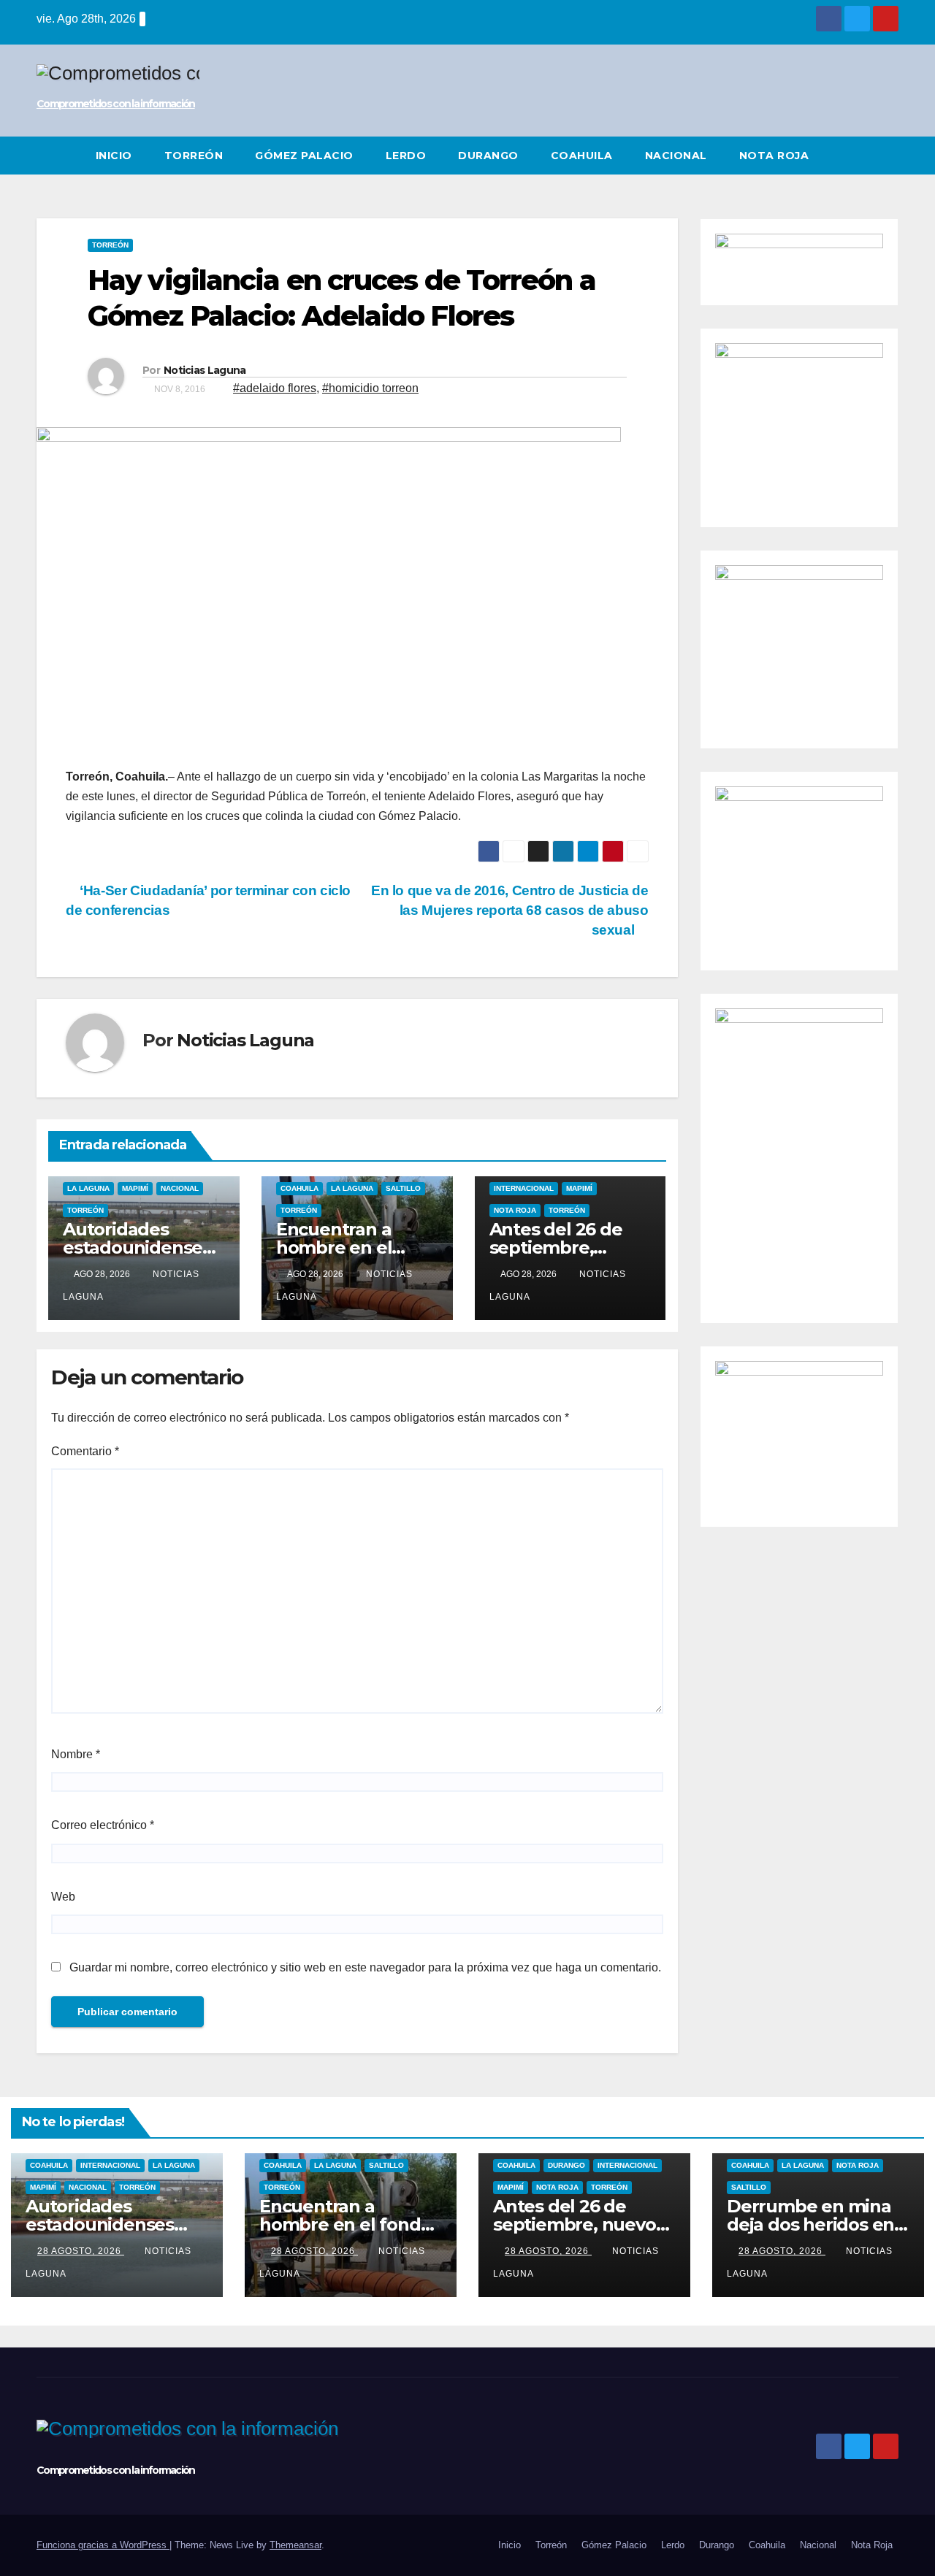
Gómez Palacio (304, 156)
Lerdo (406, 156)
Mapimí (135, 1188)
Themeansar (295, 2545)
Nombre (76, 1754)
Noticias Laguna (205, 370)
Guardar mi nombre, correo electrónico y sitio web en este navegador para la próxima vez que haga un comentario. (365, 1967)
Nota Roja (774, 156)
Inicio (114, 156)
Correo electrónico (103, 1825)
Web (63, 1897)
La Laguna (88, 1188)
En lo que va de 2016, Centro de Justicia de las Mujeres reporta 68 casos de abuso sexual (510, 910)
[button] (888, 155)
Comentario (85, 1451)
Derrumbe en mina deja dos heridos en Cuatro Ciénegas (810, 2224)
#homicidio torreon (370, 388)
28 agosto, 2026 (81, 2251)
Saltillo (403, 1188)
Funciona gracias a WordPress (103, 2545)
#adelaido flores (275, 388)
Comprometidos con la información (116, 104)
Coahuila (582, 156)
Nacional (676, 156)
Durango (488, 156)
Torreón (194, 156)
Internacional (524, 1188)
